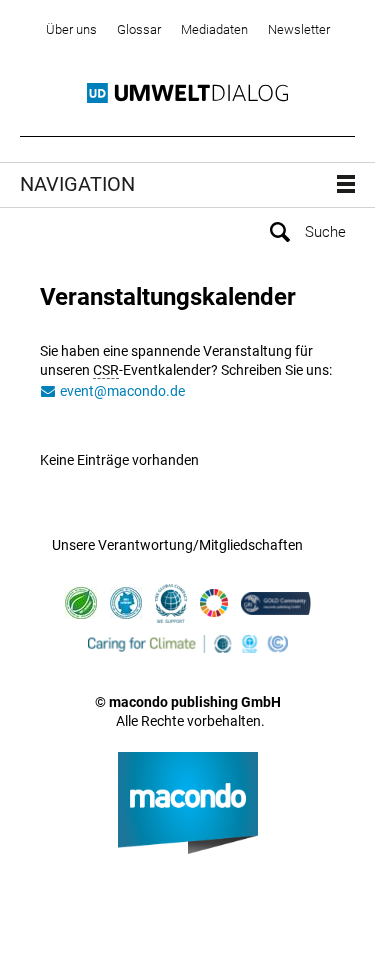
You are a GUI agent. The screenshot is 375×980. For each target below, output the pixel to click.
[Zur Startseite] (187, 93)
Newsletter (299, 29)
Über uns (71, 29)
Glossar (139, 29)
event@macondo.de (122, 391)
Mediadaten (214, 29)
